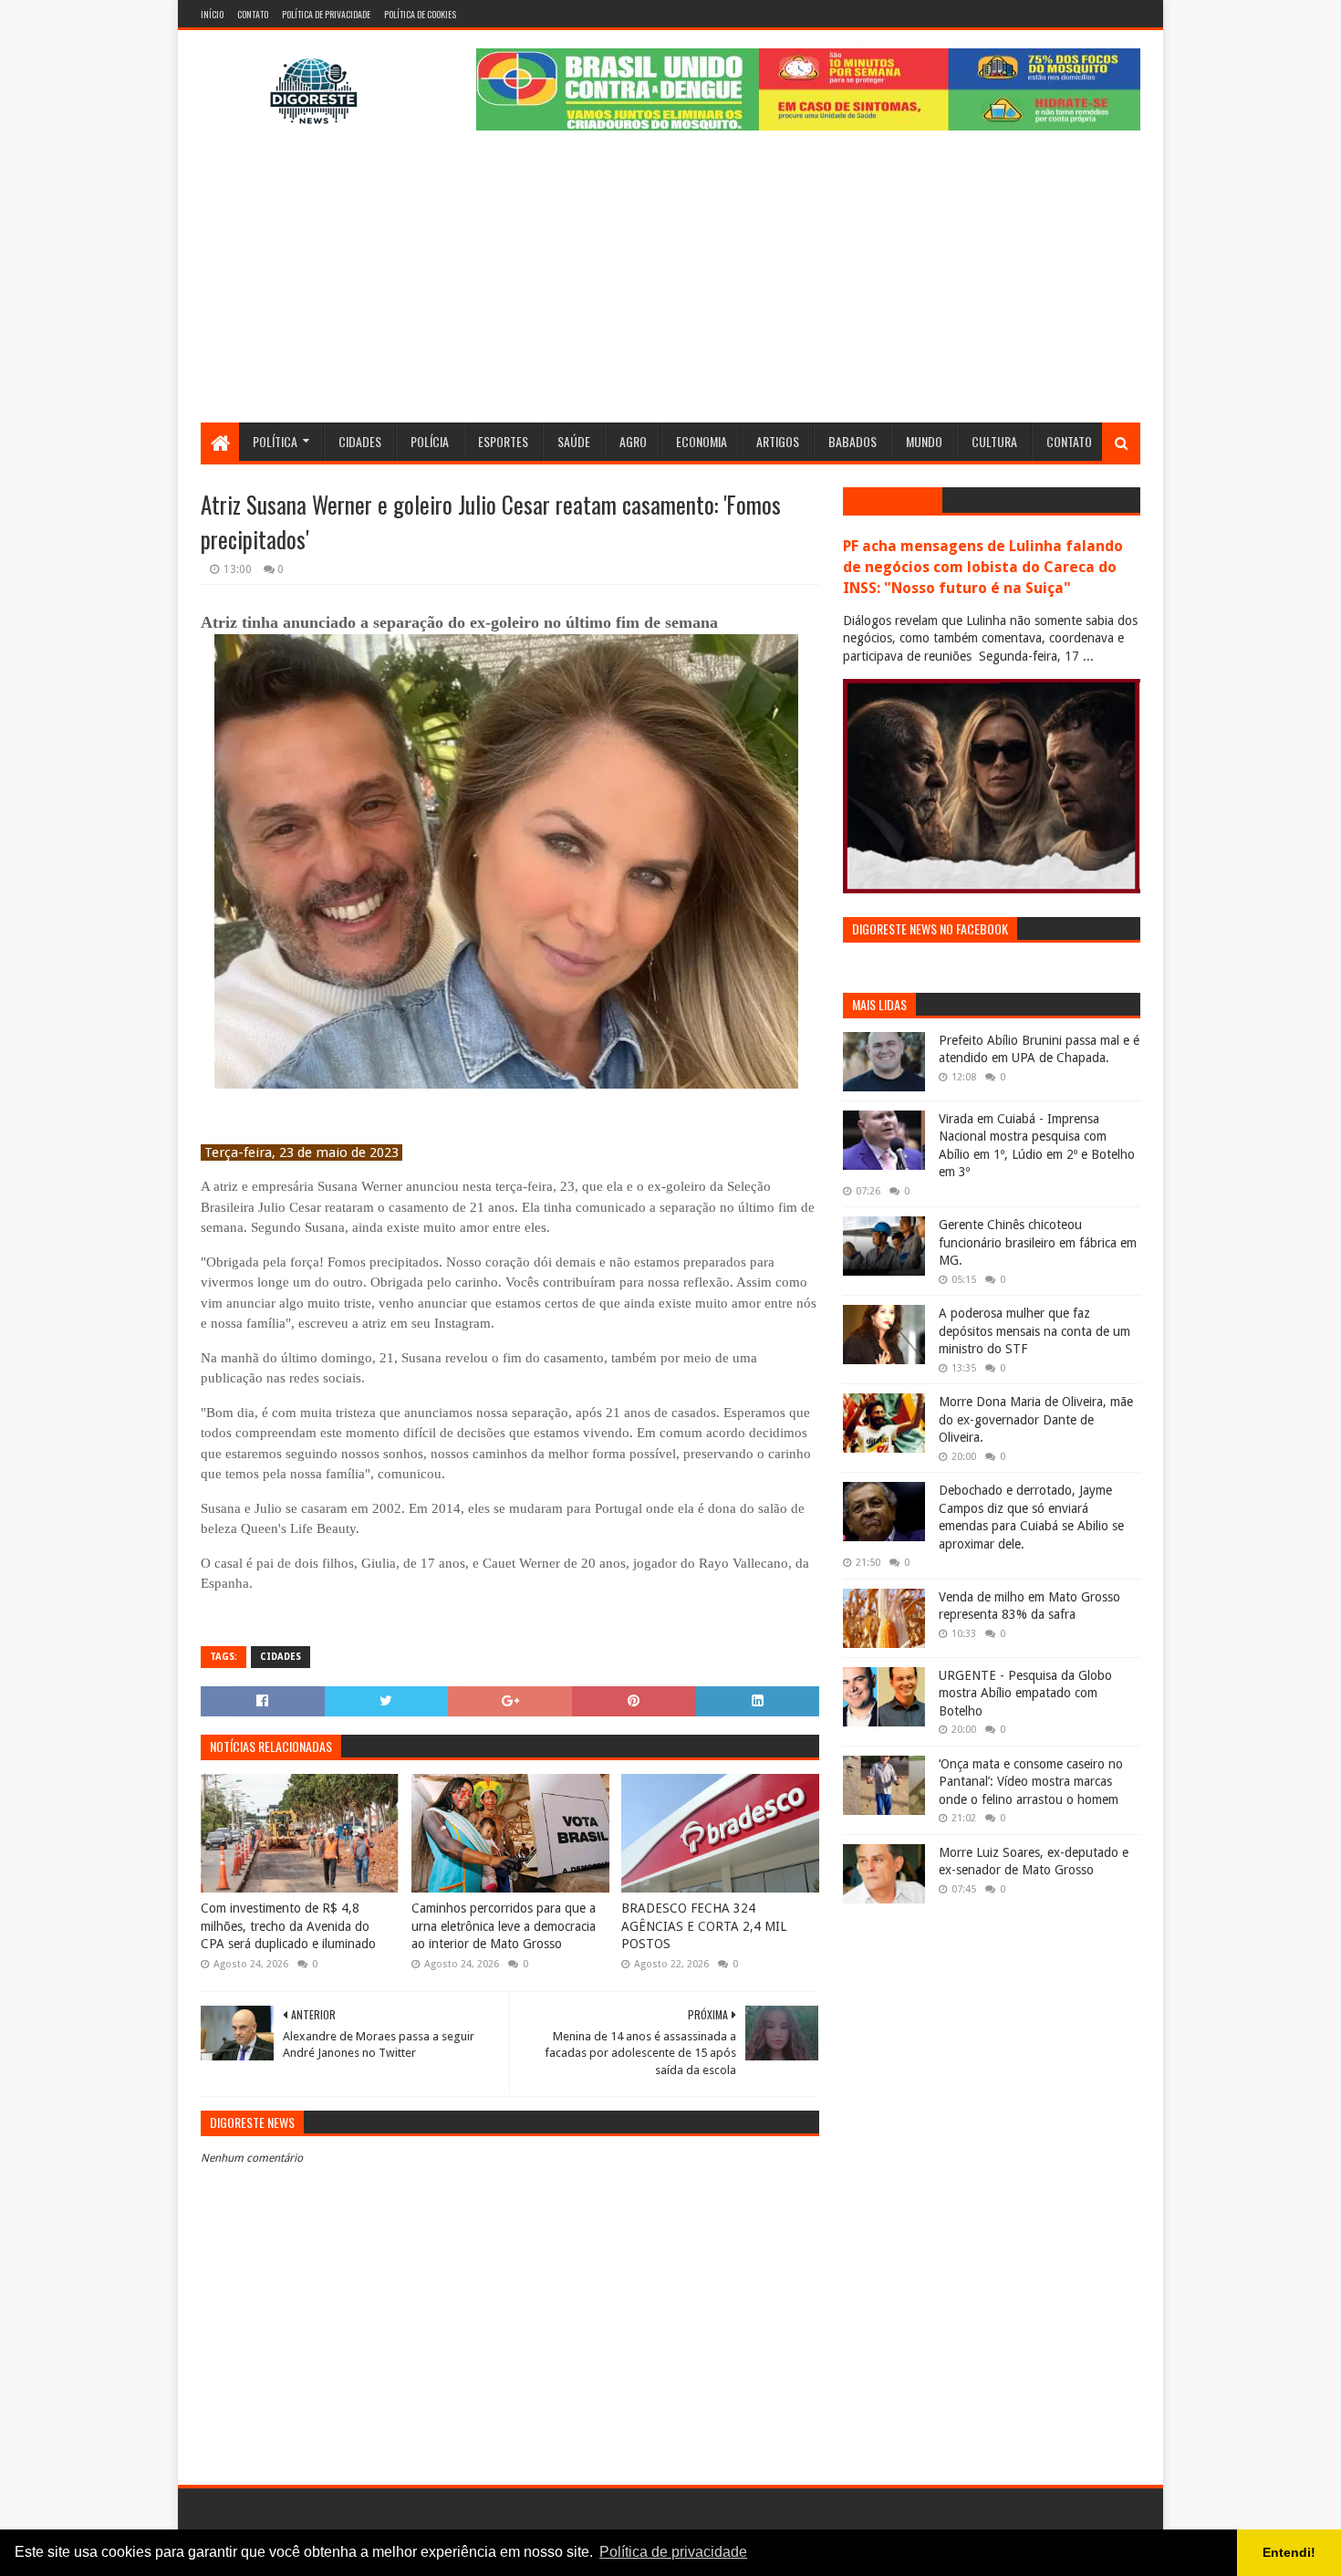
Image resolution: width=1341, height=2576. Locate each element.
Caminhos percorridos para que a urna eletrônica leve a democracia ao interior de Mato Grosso (504, 1926)
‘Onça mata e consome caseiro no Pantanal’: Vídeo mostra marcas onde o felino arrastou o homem (1031, 1782)
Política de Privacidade (326, 14)
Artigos (778, 441)
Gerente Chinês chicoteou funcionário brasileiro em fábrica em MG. (1038, 1242)
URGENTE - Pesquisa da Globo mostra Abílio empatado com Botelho (1025, 1693)
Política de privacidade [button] (673, 2552)
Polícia (430, 441)
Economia (702, 441)
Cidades (360, 441)
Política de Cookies (420, 14)
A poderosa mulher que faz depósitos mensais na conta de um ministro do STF (1034, 1331)
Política (275, 441)
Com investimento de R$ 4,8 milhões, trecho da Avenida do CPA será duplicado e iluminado (288, 1926)
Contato (253, 14)
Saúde (574, 441)
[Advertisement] (670, 286)
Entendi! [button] (1289, 2552)
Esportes (503, 441)
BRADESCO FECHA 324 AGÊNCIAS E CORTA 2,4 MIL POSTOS (704, 1926)
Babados (852, 441)
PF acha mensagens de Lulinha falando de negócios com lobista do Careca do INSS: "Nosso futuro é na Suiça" (983, 567)
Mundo (924, 441)
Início (212, 14)
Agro (633, 441)
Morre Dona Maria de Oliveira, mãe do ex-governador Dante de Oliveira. (1036, 1419)
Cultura (994, 441)
